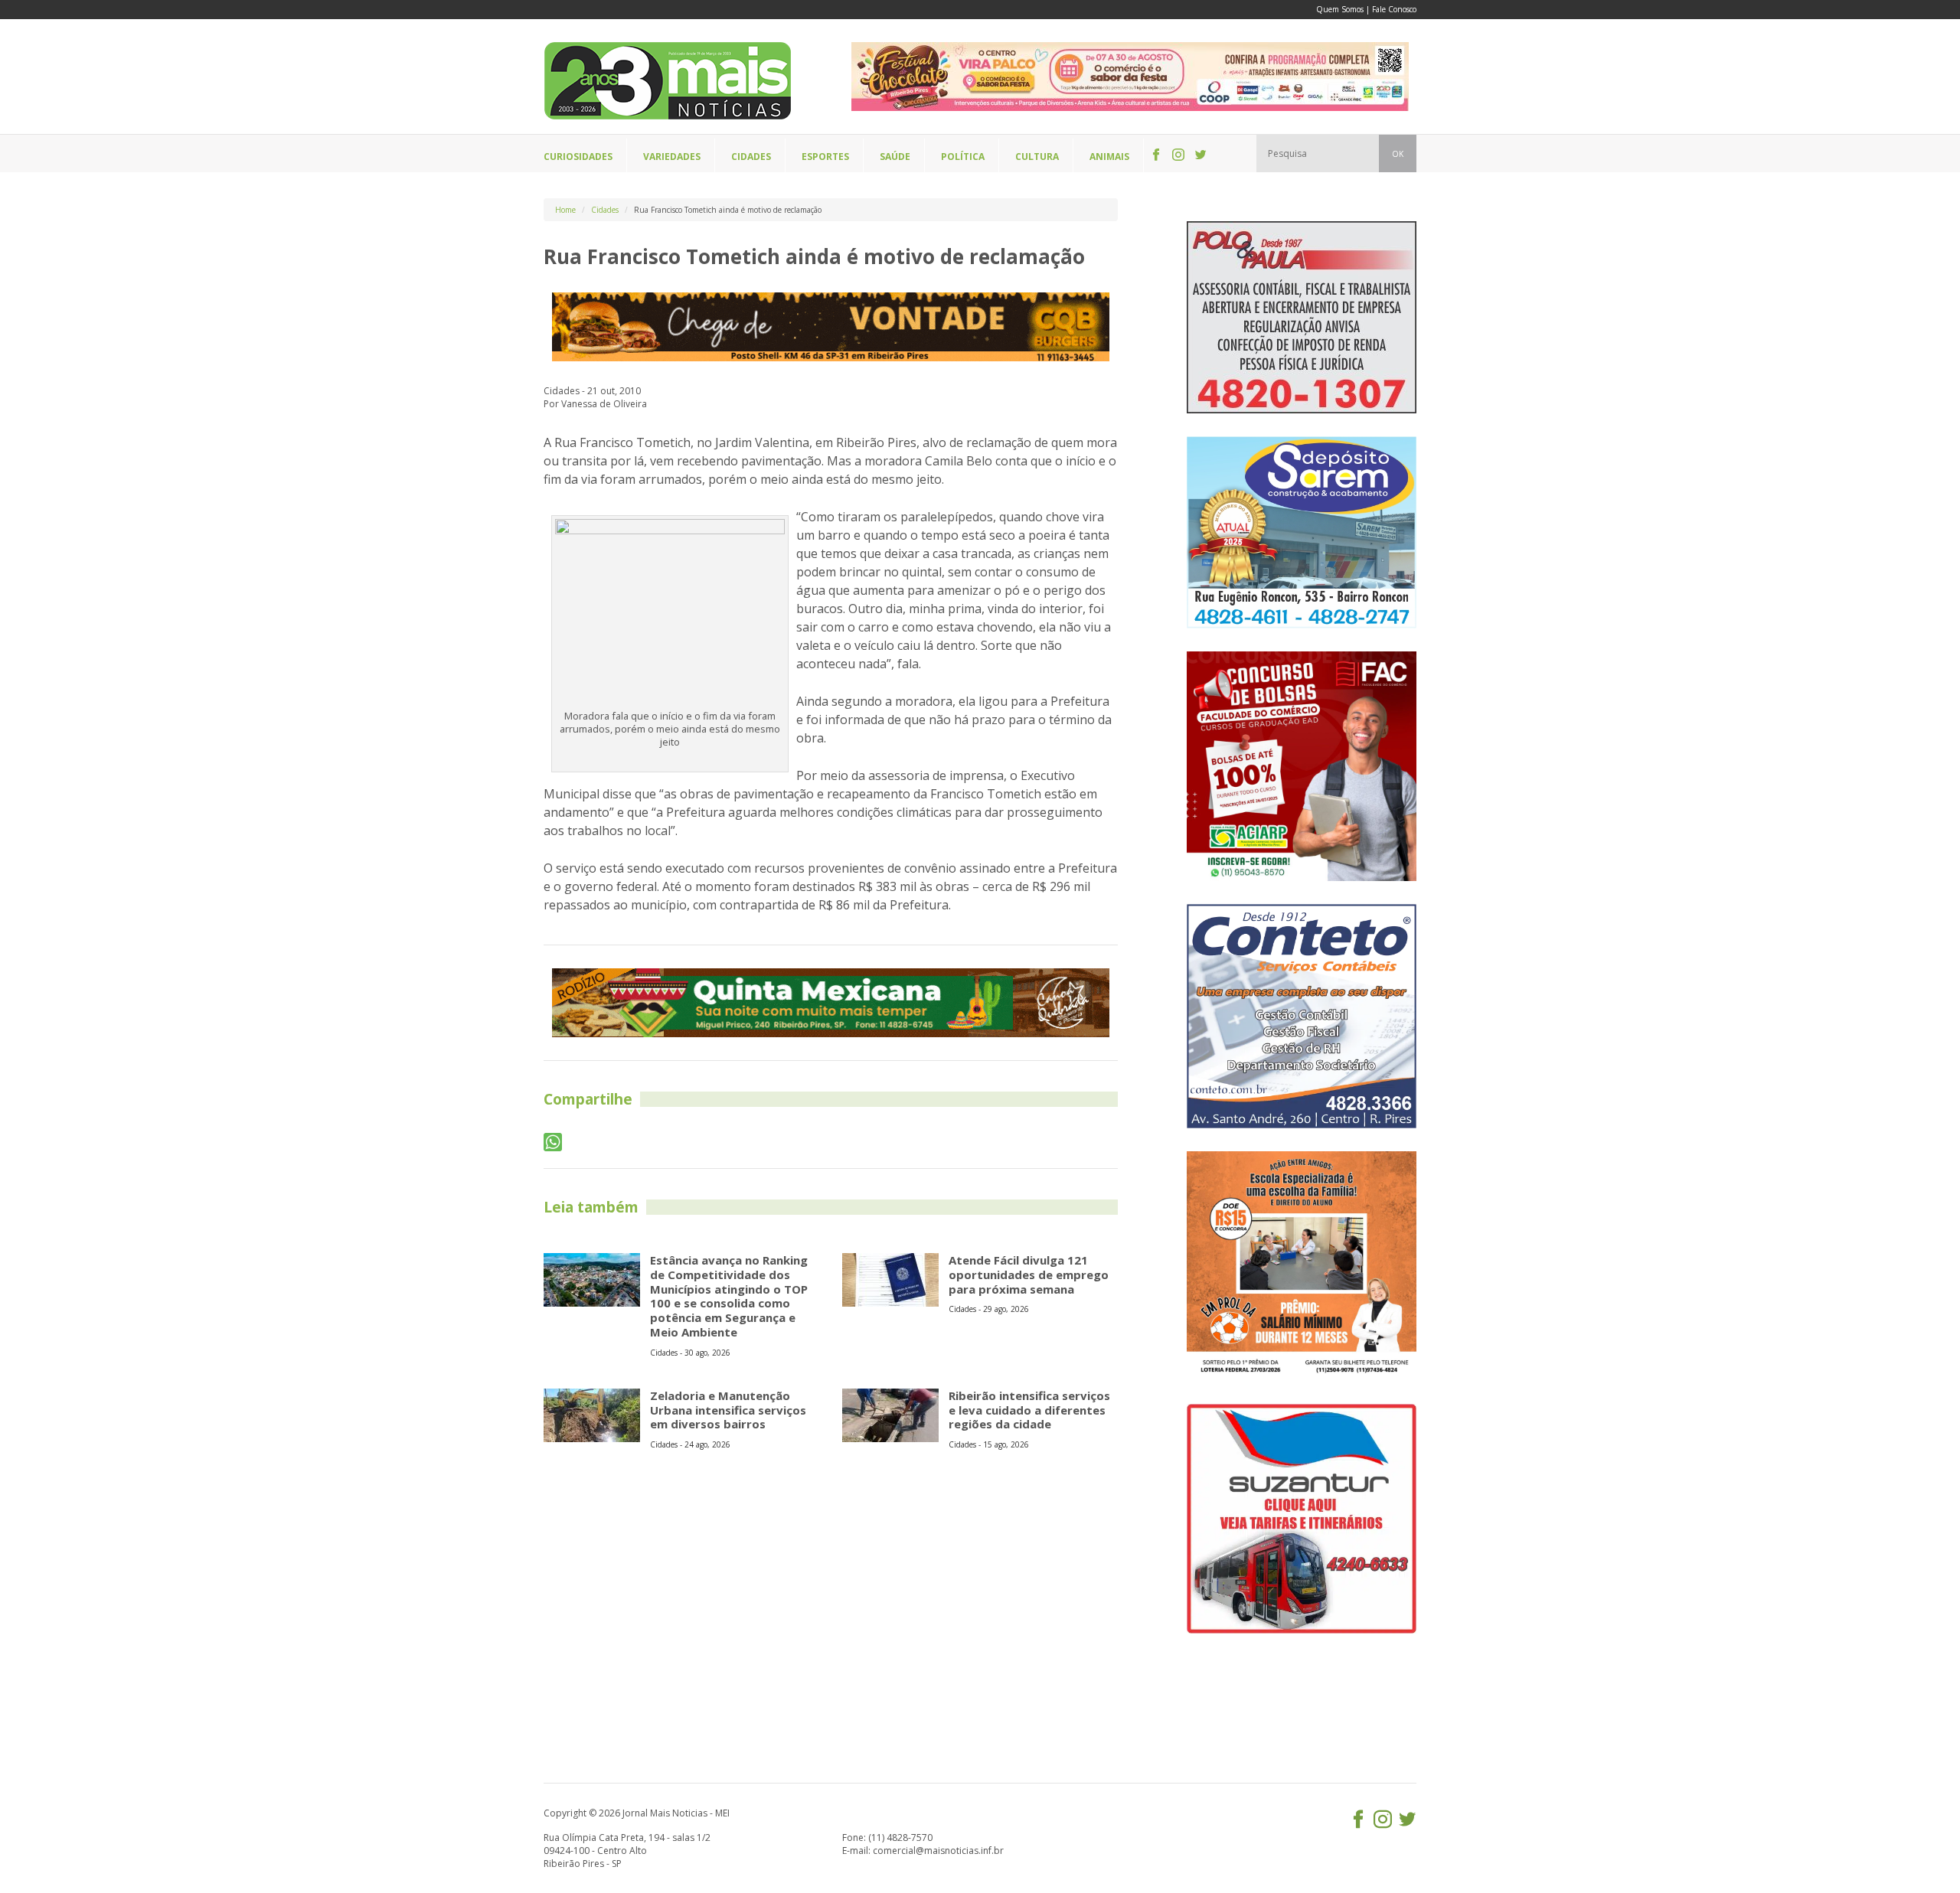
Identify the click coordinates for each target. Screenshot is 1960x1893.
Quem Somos (1340, 9)
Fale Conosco (1394, 9)
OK (1398, 154)
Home (565, 210)
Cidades (605, 210)
